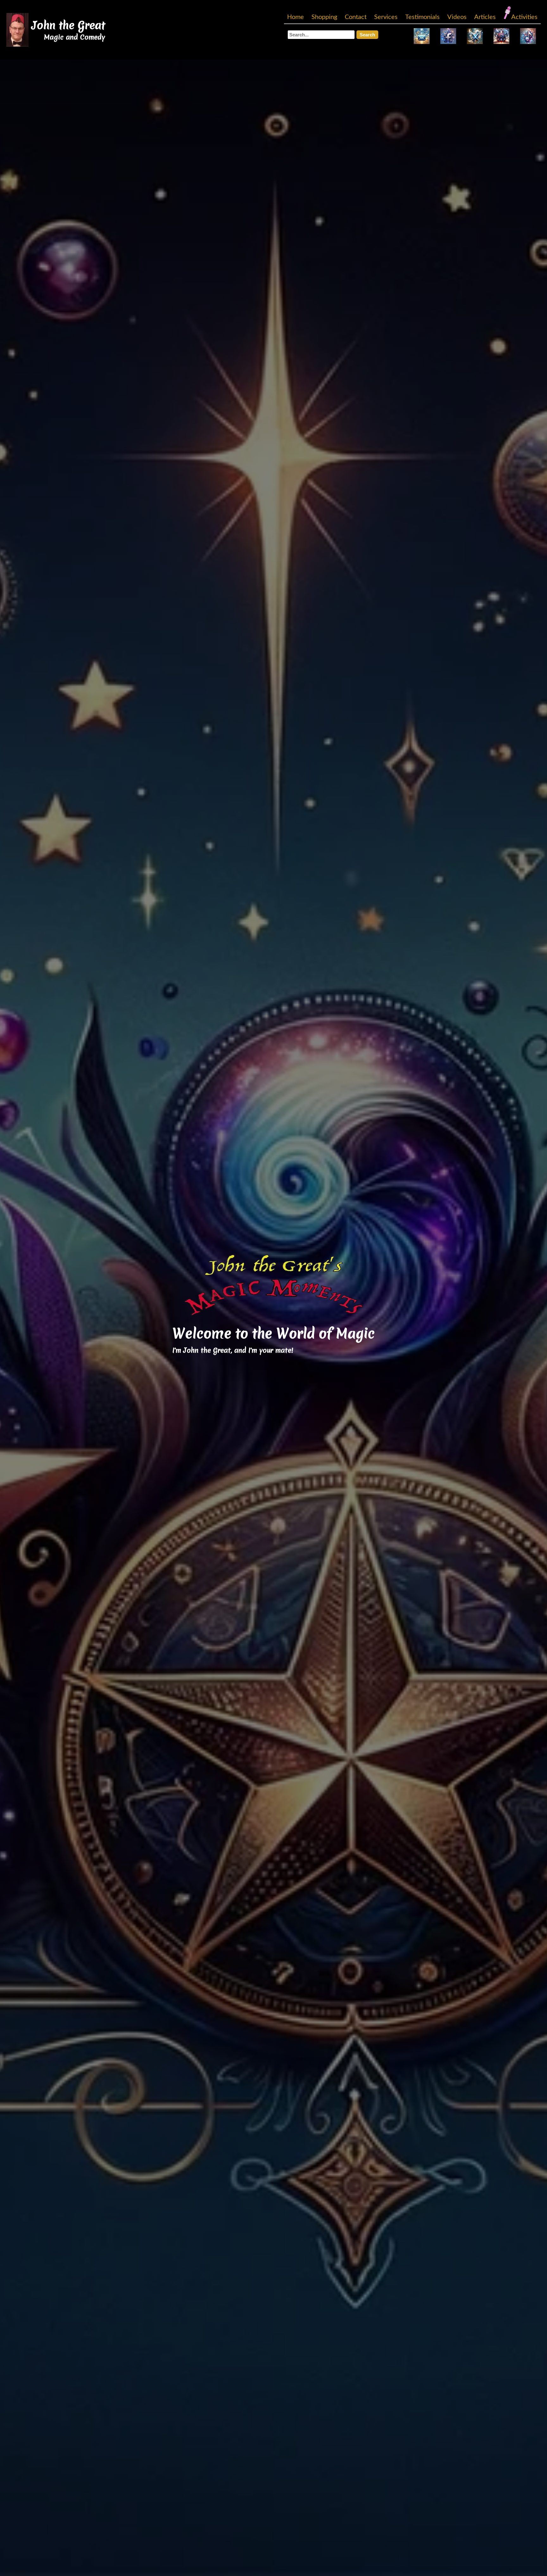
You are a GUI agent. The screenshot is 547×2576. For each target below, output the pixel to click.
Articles (485, 17)
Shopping (324, 17)
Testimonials (422, 17)
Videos (457, 17)
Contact (356, 17)
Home (296, 17)
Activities (524, 17)
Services (386, 17)
